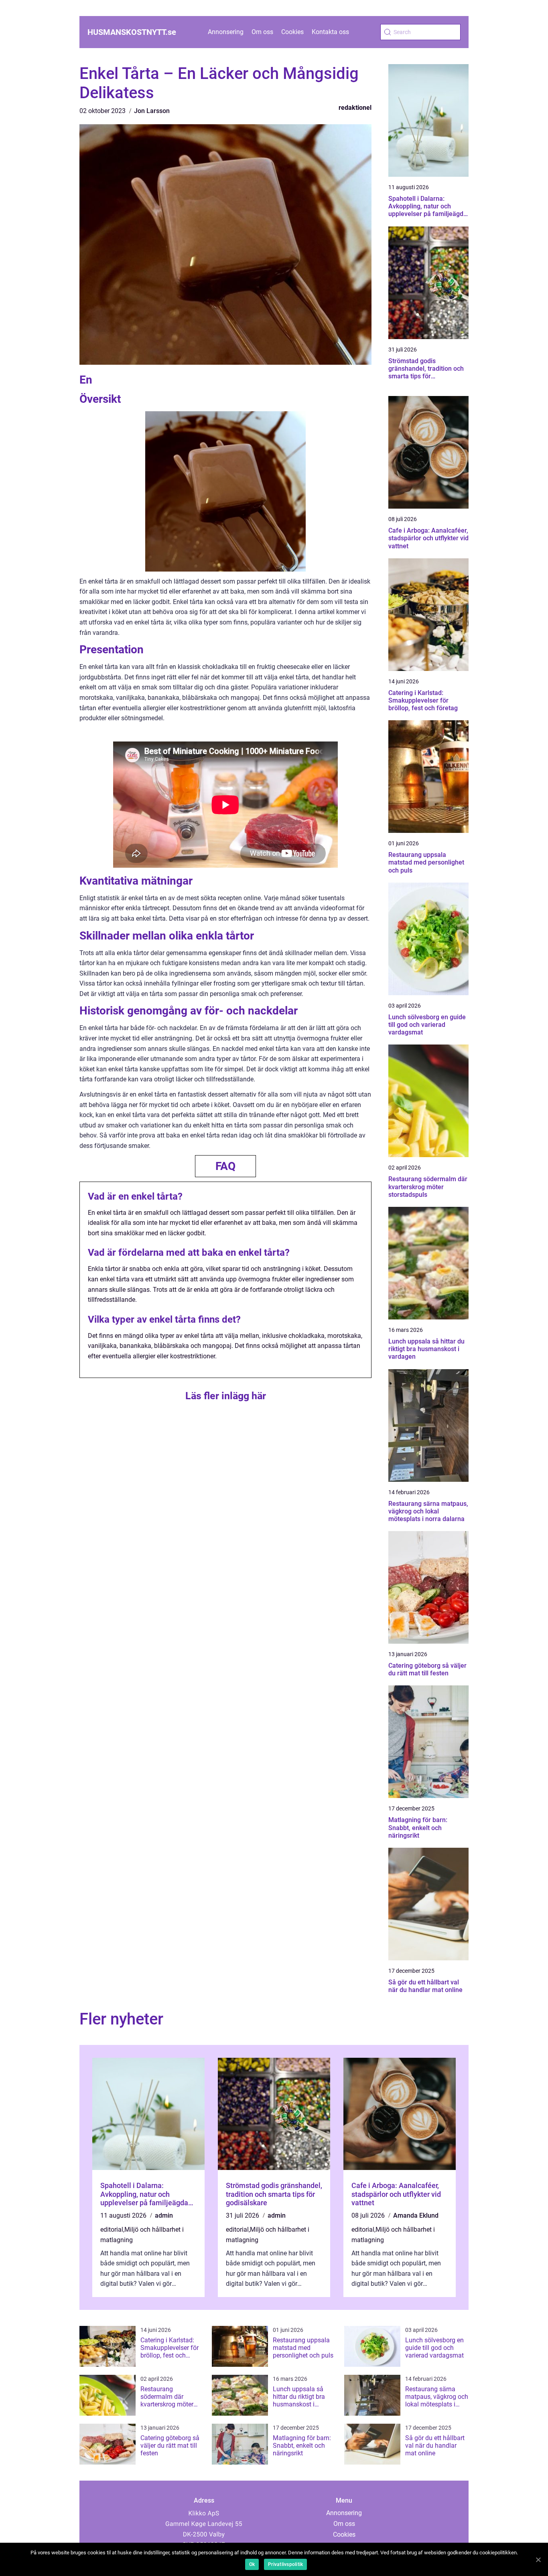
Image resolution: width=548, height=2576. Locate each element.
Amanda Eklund (416, 2215)
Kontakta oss (330, 32)
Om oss (262, 32)
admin (164, 2215)
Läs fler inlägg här (226, 1396)
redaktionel (355, 108)
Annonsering (226, 32)
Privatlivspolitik (285, 2564)
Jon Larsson (152, 111)
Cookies (292, 32)
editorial (112, 2230)
